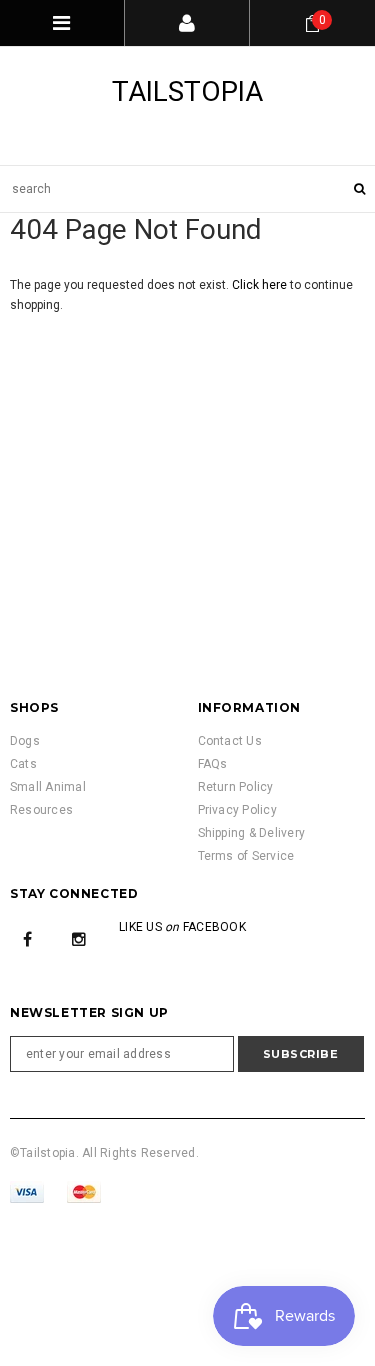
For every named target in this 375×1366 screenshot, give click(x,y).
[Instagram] (79, 939)
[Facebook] (28, 939)
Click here (261, 285)
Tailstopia (187, 91)
